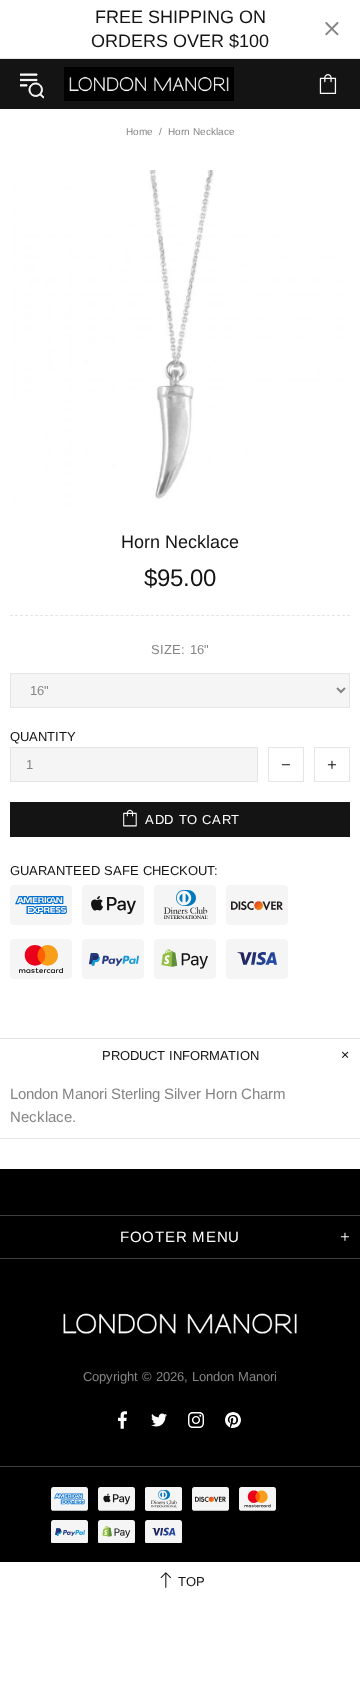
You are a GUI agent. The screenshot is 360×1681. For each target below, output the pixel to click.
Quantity (43, 736)
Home (139, 131)
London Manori (234, 1376)
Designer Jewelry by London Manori (149, 83)
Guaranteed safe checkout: (114, 870)
